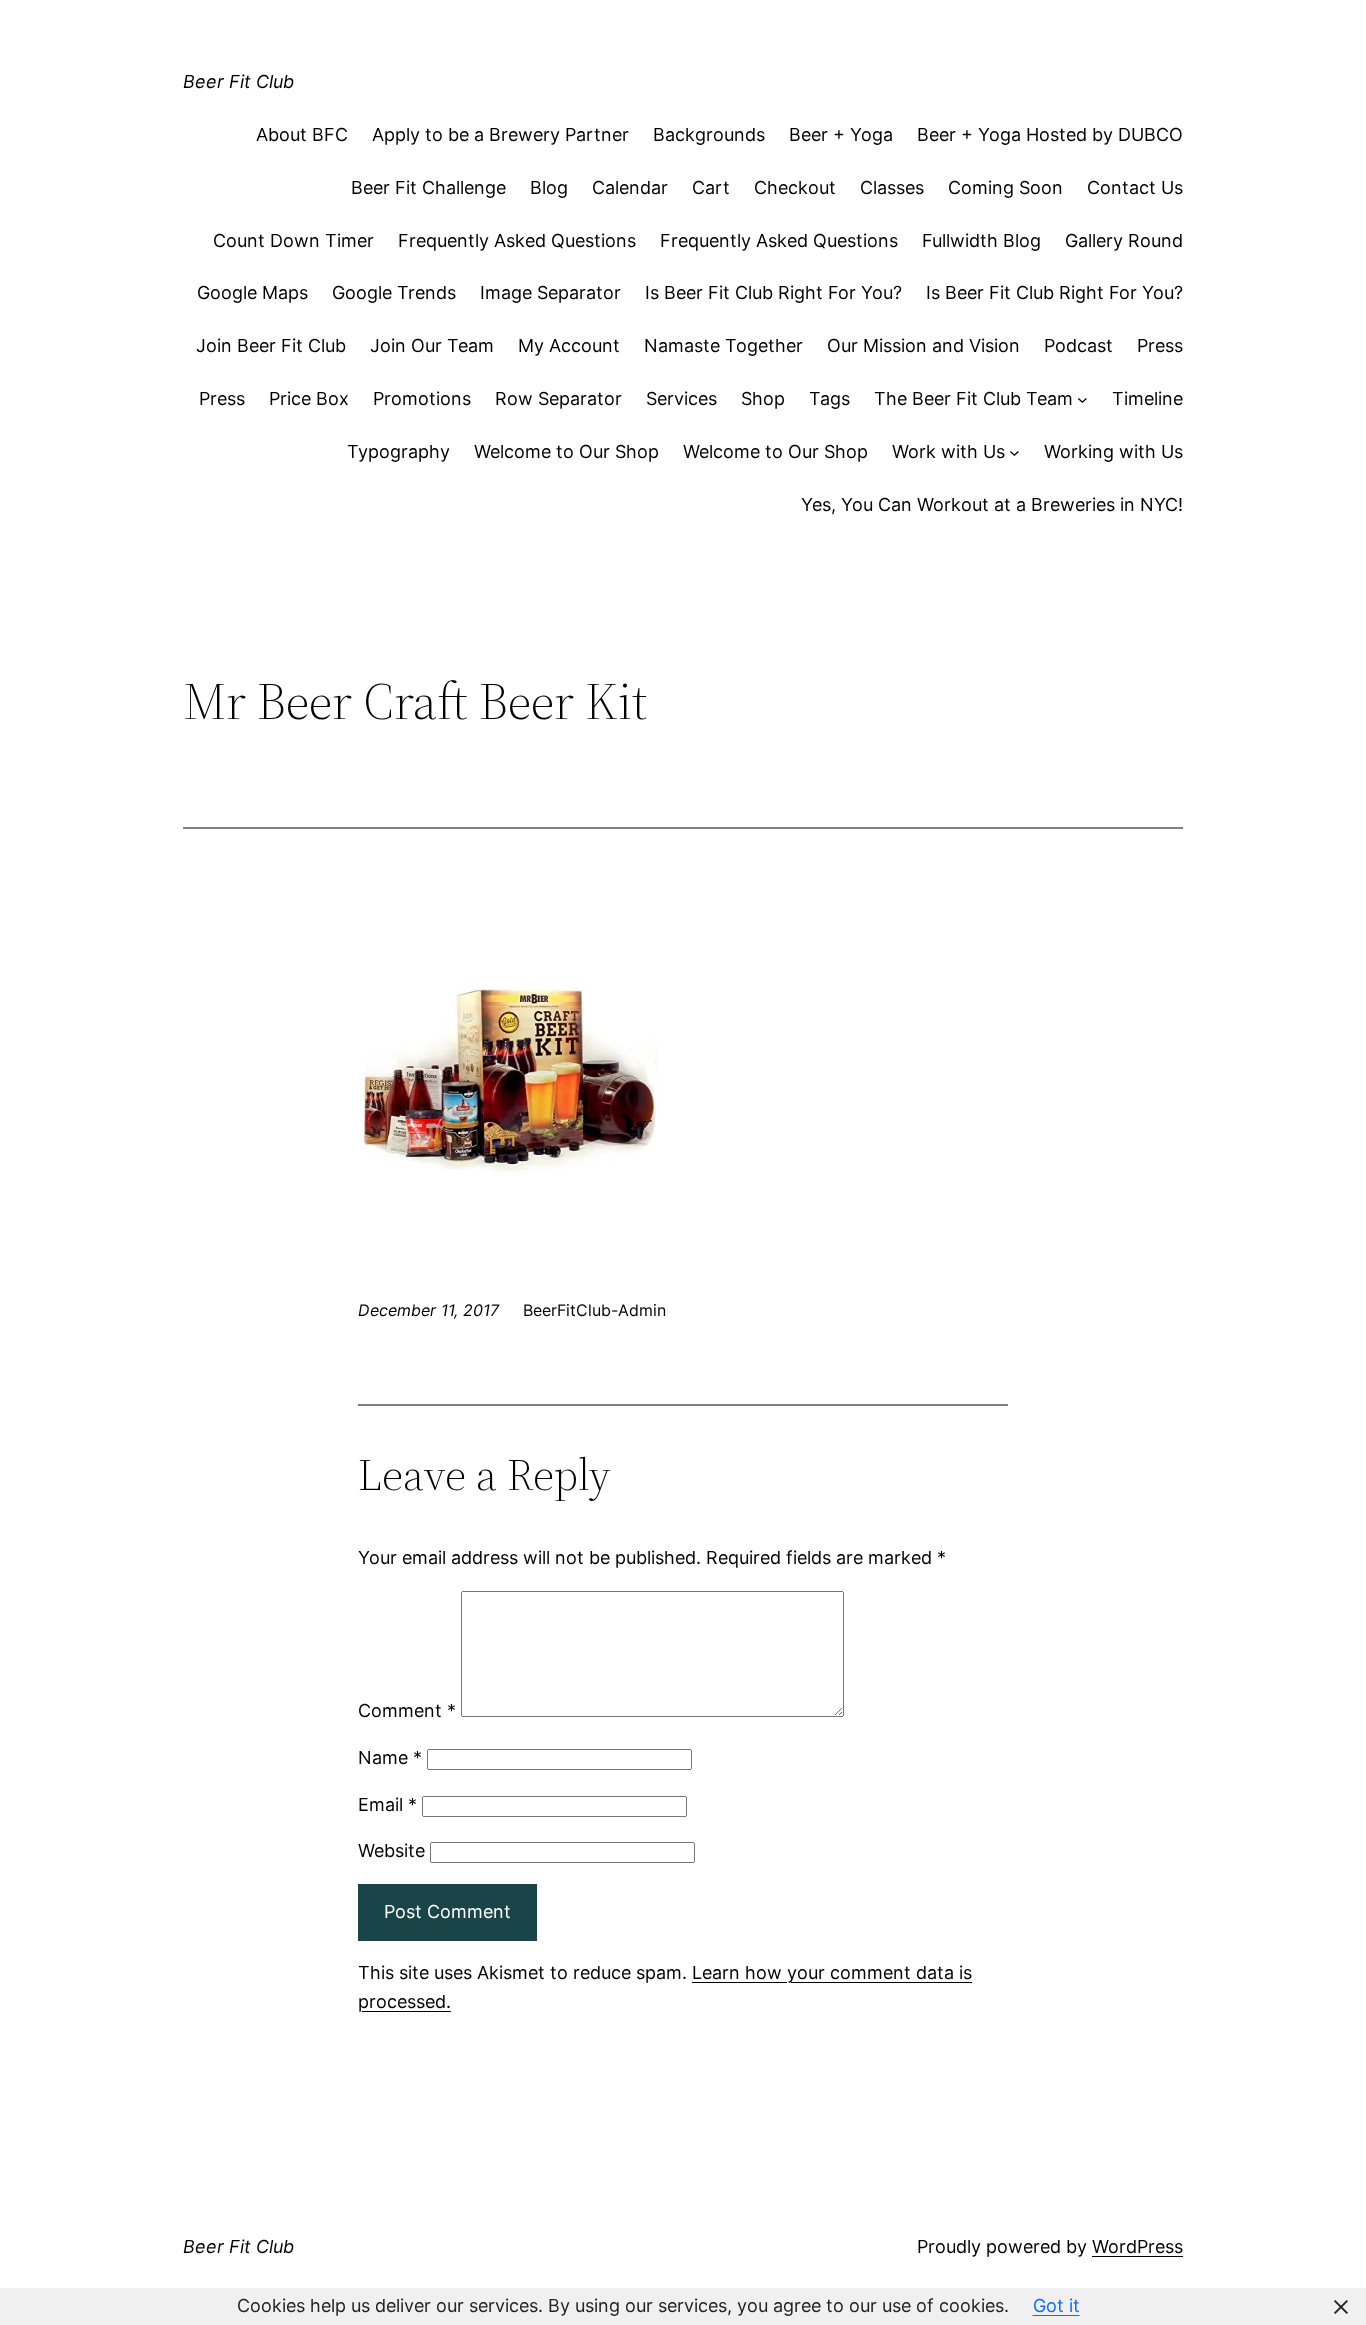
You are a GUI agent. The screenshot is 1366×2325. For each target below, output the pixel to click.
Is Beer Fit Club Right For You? (773, 292)
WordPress (1137, 2246)
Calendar (630, 187)
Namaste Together (723, 345)
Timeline (1147, 398)
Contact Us (1135, 187)
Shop (763, 398)
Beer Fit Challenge (428, 187)
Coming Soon (1005, 187)
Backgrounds (709, 134)
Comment (407, 1710)
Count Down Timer (293, 240)
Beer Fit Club (238, 81)
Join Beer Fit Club (271, 345)
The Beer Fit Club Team (973, 398)
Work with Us (948, 451)
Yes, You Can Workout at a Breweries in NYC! (992, 504)
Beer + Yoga (841, 134)
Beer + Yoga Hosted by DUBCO (1050, 134)
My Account (569, 345)
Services (681, 398)
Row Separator (558, 398)
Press (1160, 345)
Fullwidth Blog (981, 240)
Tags (829, 398)
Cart (711, 187)
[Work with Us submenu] (1014, 452)
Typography (398, 451)
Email (387, 1804)
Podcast (1078, 345)
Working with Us (1113, 451)
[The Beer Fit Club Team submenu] (1082, 399)
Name (390, 1757)
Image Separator (550, 292)
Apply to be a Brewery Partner (500, 134)
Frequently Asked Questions (517, 240)
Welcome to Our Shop (566, 451)
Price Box (309, 398)
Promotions (422, 398)
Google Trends (394, 292)
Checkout (795, 187)
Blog (549, 187)
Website (391, 1850)
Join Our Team (432, 345)
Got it (1056, 2305)
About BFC (302, 134)
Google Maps (252, 292)
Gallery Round (1124, 240)
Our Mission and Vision (923, 345)
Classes (892, 187)
